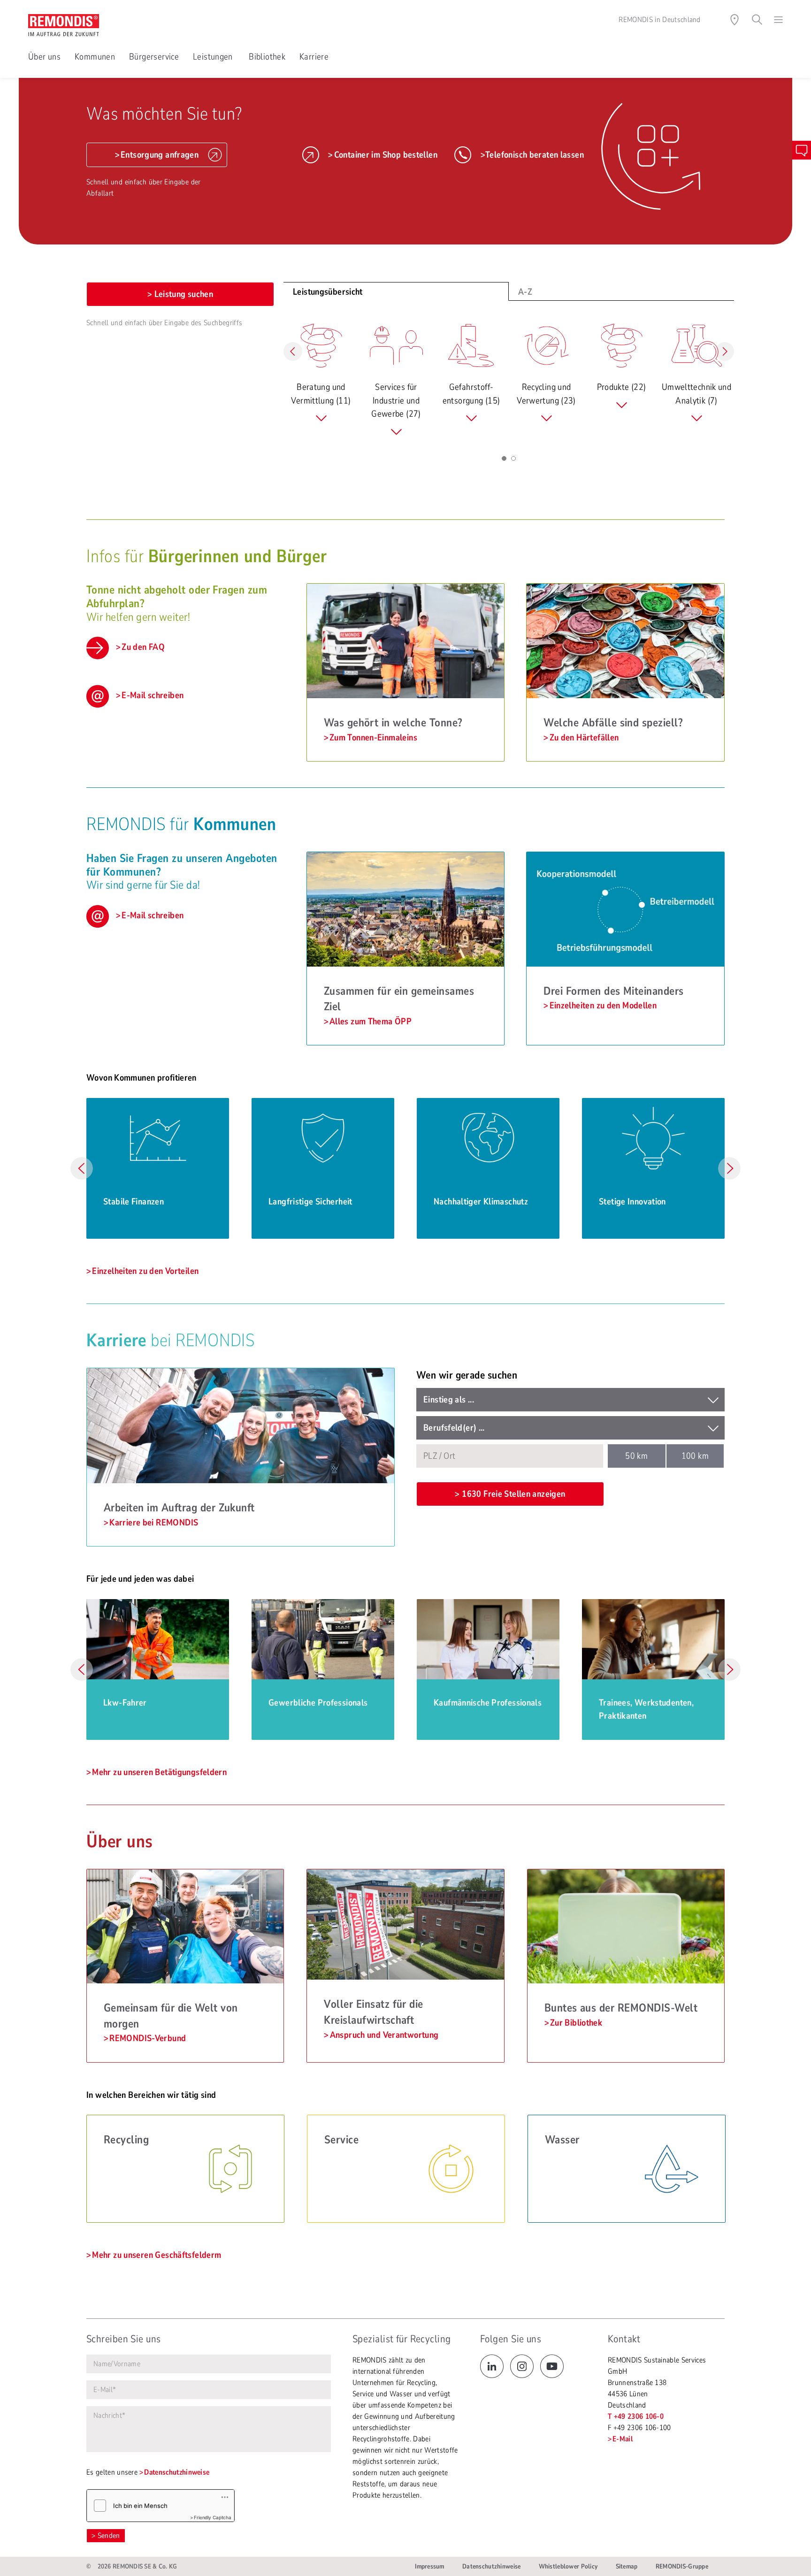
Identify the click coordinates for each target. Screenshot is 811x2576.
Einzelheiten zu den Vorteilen (145, 1271)
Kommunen (95, 57)
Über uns (44, 57)
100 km (695, 1456)
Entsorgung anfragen (160, 155)
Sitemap (627, 2566)
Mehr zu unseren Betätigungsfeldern (159, 1772)
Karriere (314, 57)
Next (729, 1168)
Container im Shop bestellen (386, 155)
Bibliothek (267, 57)
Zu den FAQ (143, 647)
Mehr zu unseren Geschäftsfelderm (157, 2255)
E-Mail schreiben (153, 695)
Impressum (430, 2566)
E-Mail (623, 2439)
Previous (82, 1168)
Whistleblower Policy (568, 2566)
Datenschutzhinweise (177, 2472)
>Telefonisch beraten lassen (532, 155)
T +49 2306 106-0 (636, 2416)
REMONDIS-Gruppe (682, 2566)
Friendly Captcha (213, 2517)
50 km (636, 1456)
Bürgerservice (154, 57)
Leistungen (214, 57)
